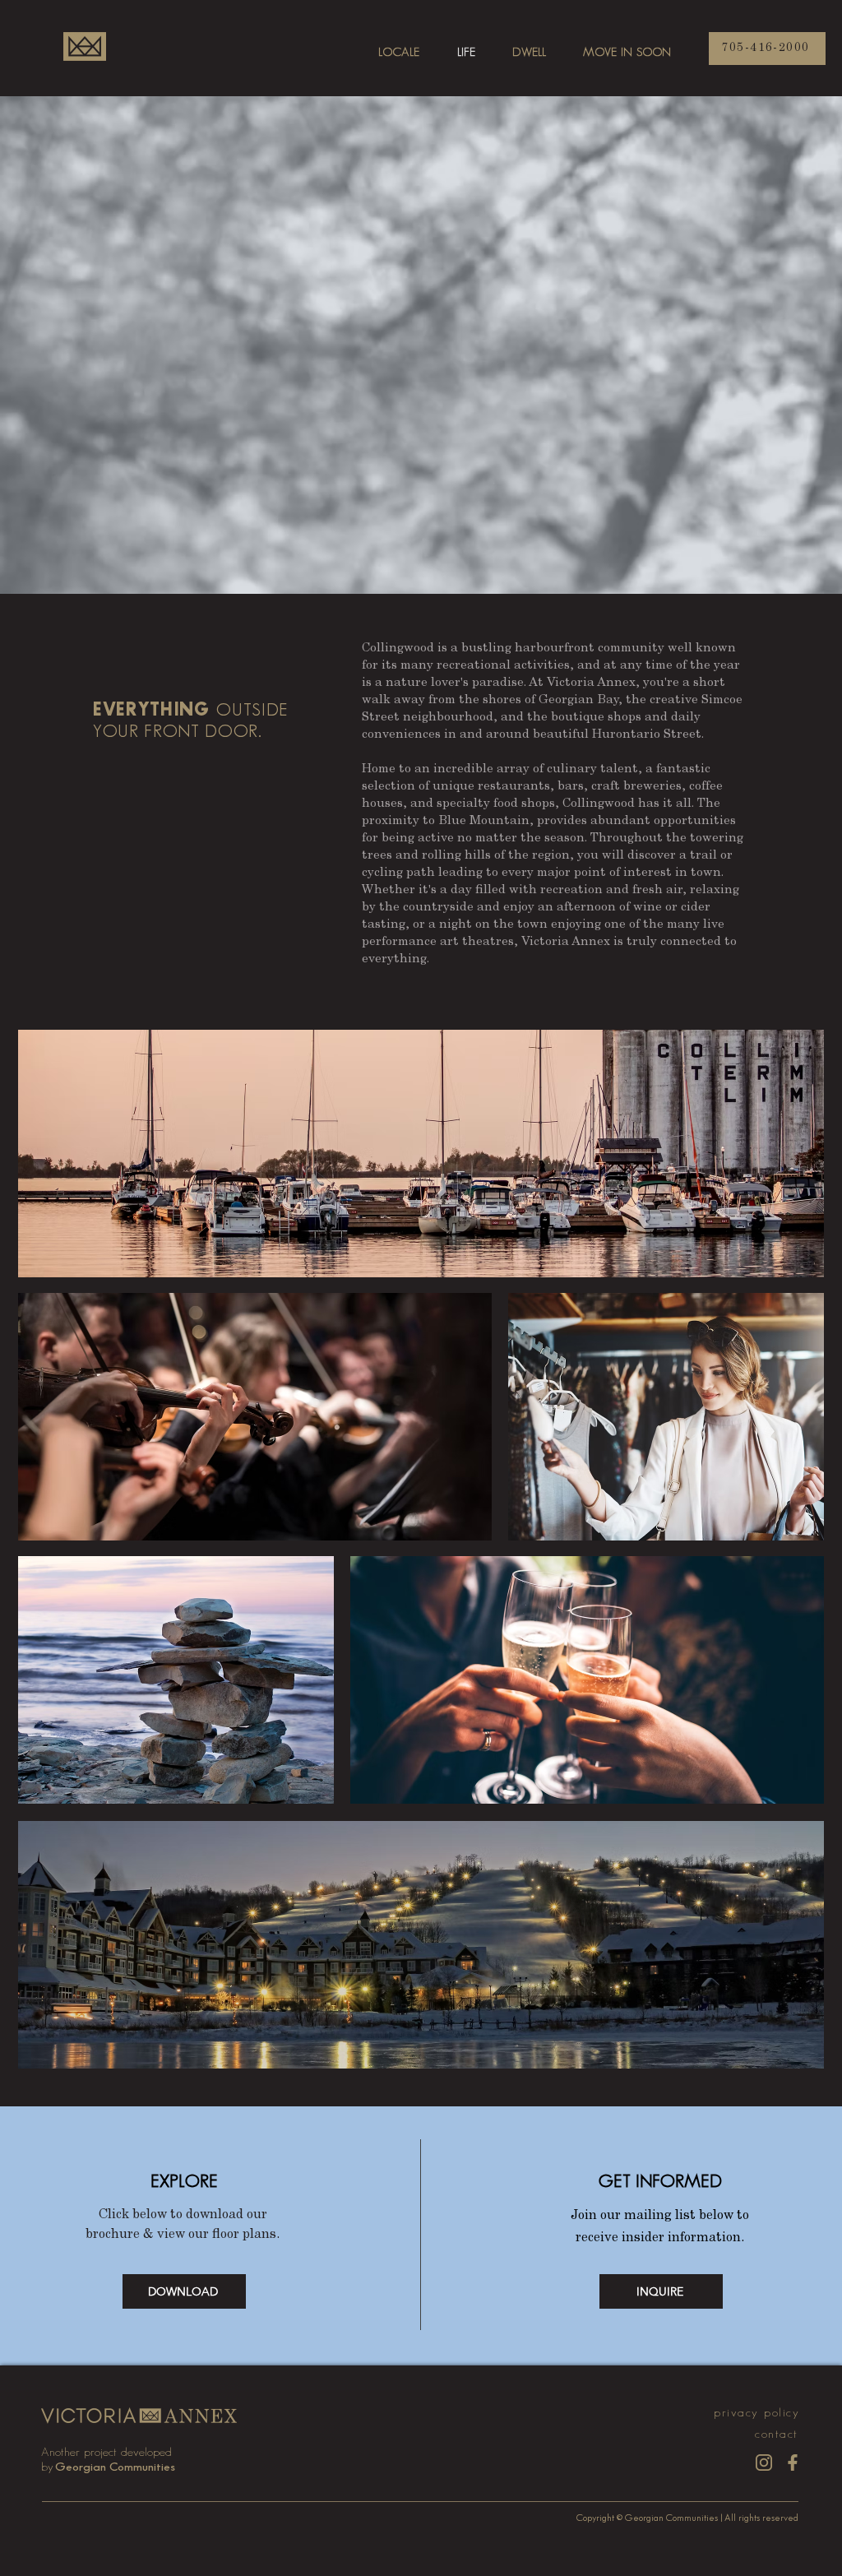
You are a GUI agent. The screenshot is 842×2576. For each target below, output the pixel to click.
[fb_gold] (793, 2462)
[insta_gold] (764, 2462)
